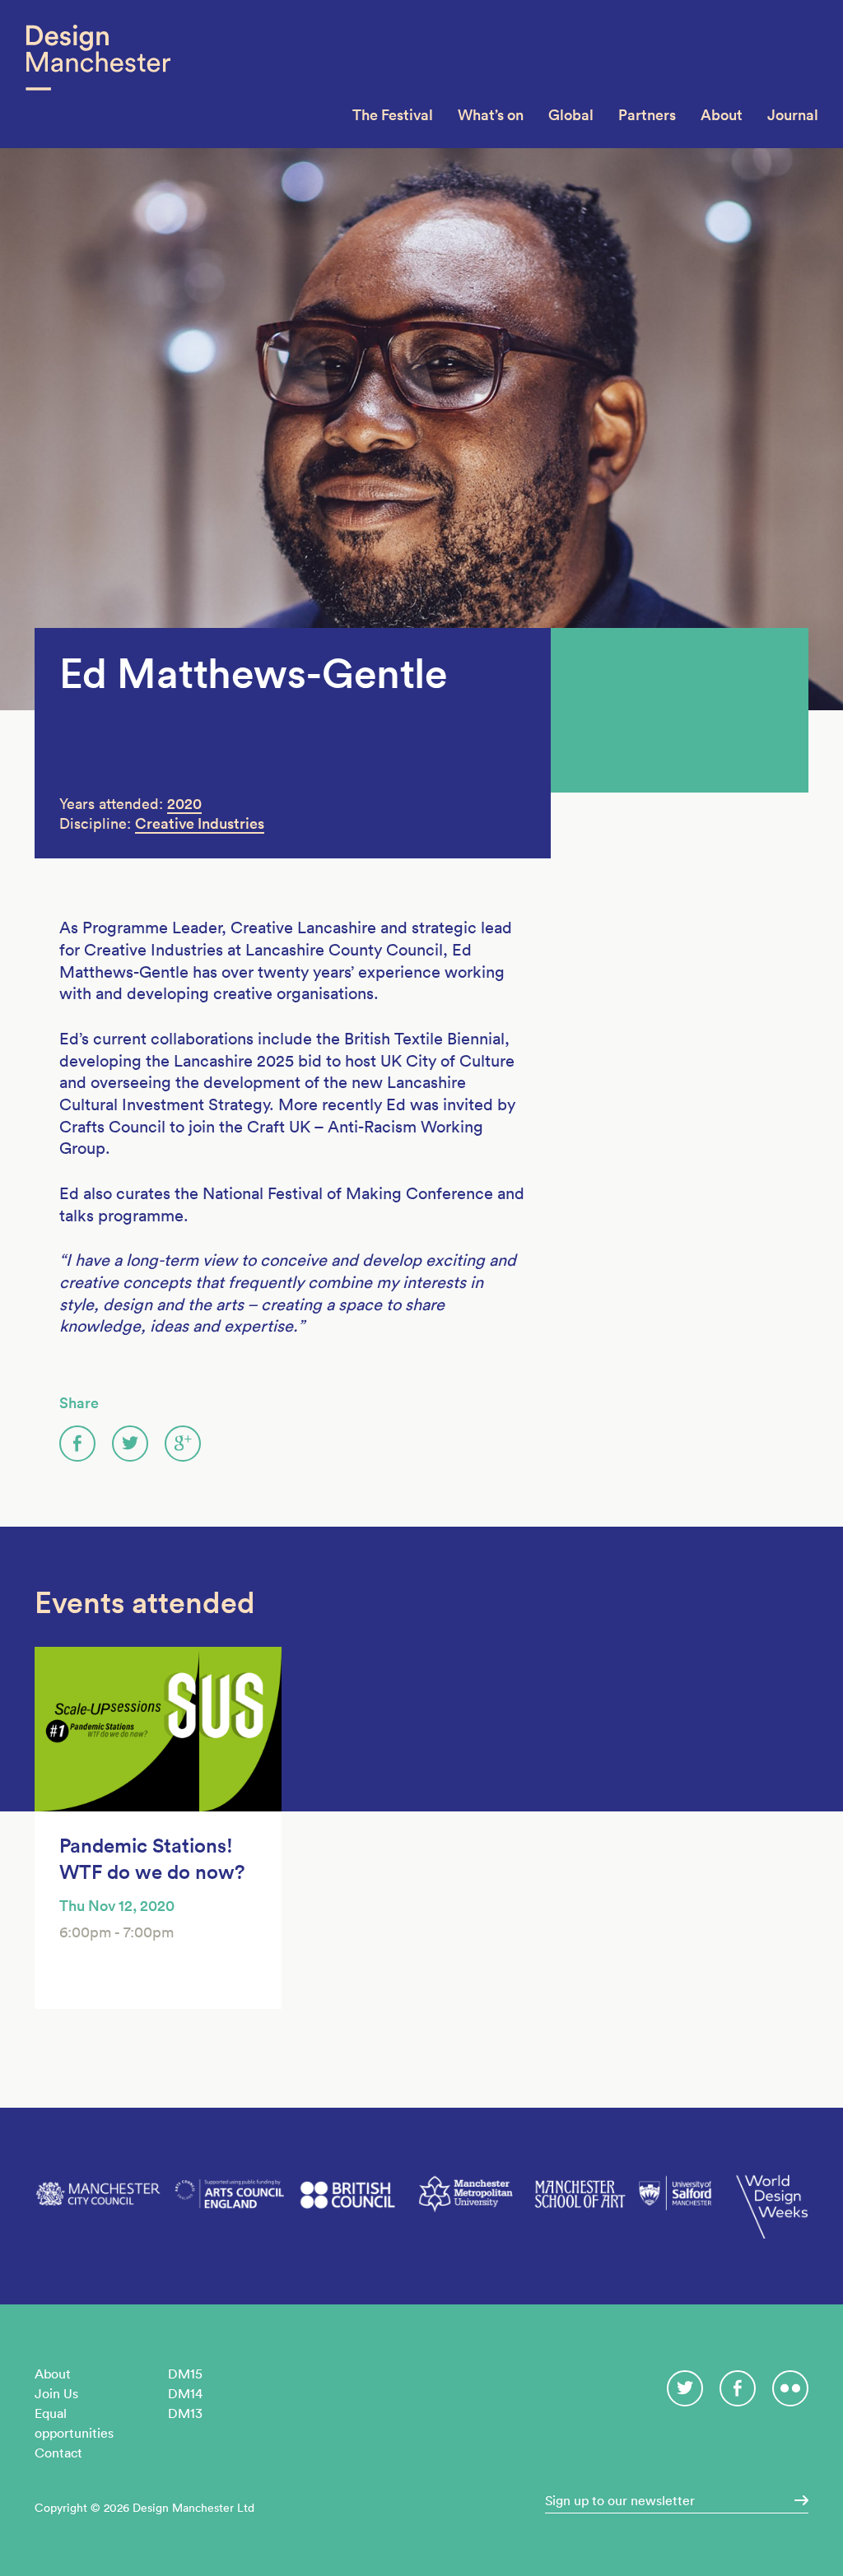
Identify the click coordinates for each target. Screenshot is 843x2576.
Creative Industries (200, 823)
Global (571, 115)
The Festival (393, 115)
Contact (58, 2453)
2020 (184, 804)
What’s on (491, 115)
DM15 (185, 2374)
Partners (647, 115)
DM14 (185, 2393)
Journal (793, 115)
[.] (796, 2500)
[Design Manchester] (98, 74)
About (722, 115)
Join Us (56, 2393)
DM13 (185, 2413)
